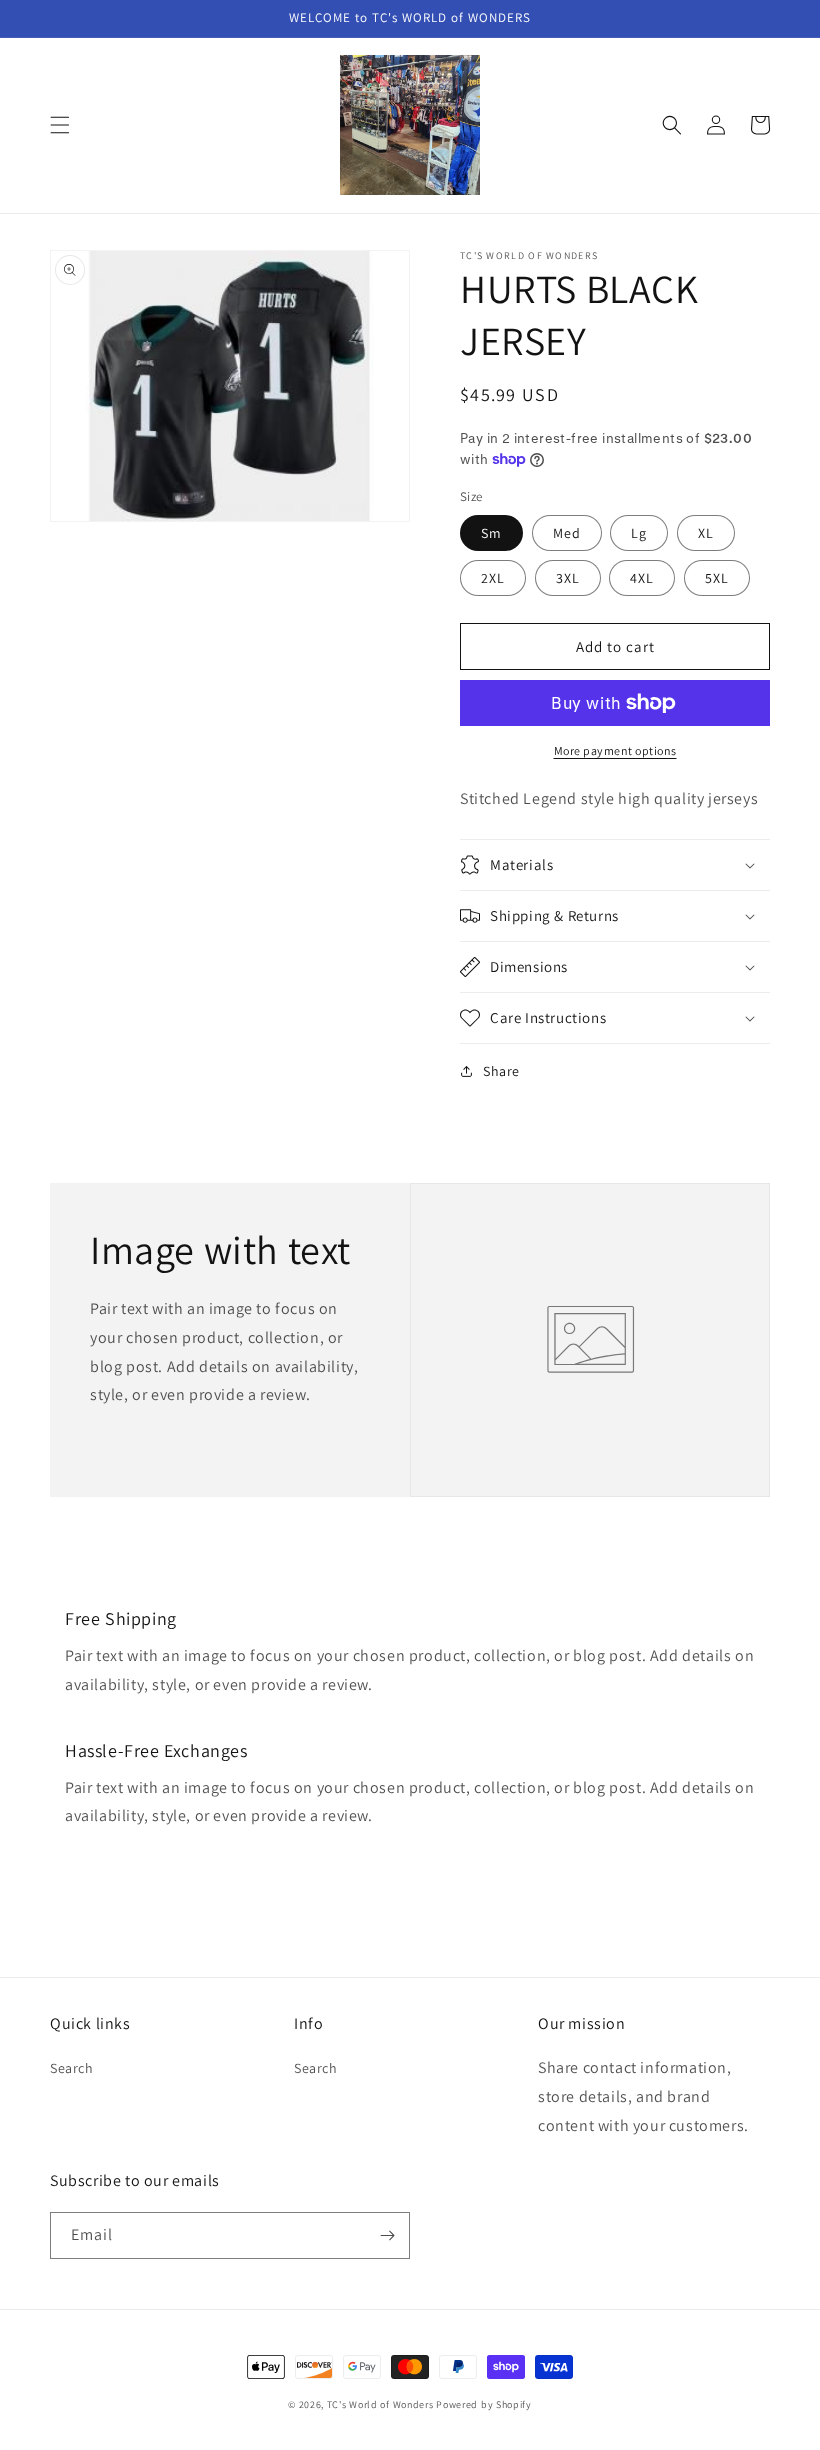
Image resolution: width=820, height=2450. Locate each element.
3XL (568, 578)
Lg (639, 533)
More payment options (615, 750)
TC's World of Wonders (380, 2404)
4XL (642, 578)
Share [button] (501, 1071)
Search (72, 2068)
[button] (60, 125)
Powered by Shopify (484, 2404)
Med (567, 533)
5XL (717, 578)
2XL (493, 578)
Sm (491, 533)
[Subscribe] (387, 2235)
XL (706, 533)
